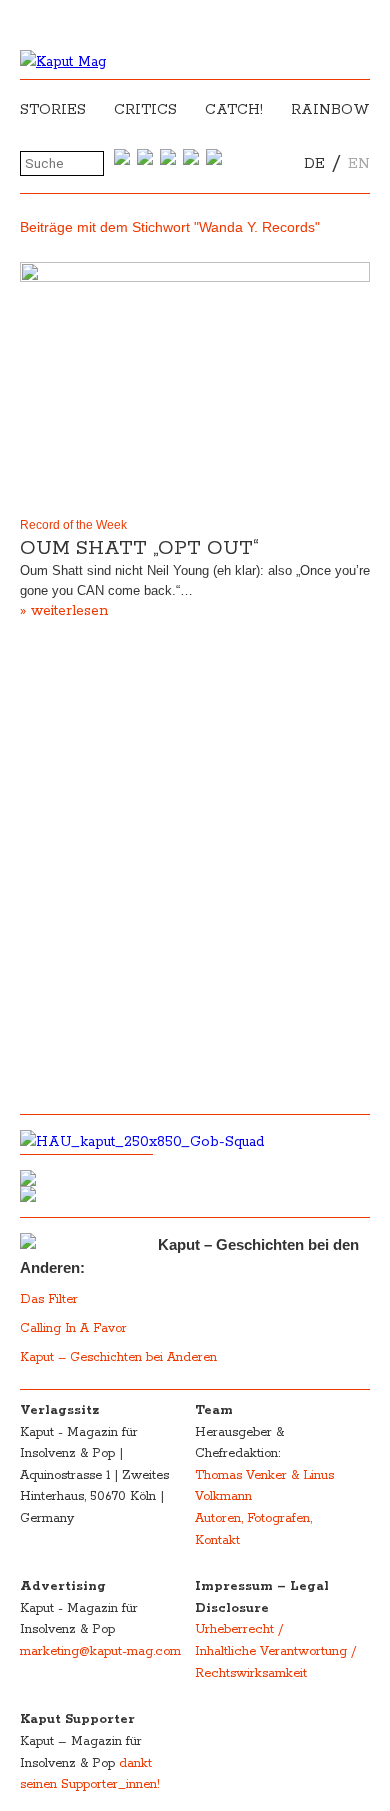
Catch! (234, 110)
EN (359, 164)
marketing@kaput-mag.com (100, 1651)
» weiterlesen (64, 611)
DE (314, 164)
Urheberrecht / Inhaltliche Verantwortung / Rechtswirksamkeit (275, 1651)
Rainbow (330, 110)
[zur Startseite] (63, 62)
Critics (145, 110)
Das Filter (51, 1299)
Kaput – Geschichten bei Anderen (118, 1357)
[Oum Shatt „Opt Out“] (195, 385)
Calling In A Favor (73, 1328)
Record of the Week (73, 525)
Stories (53, 110)
